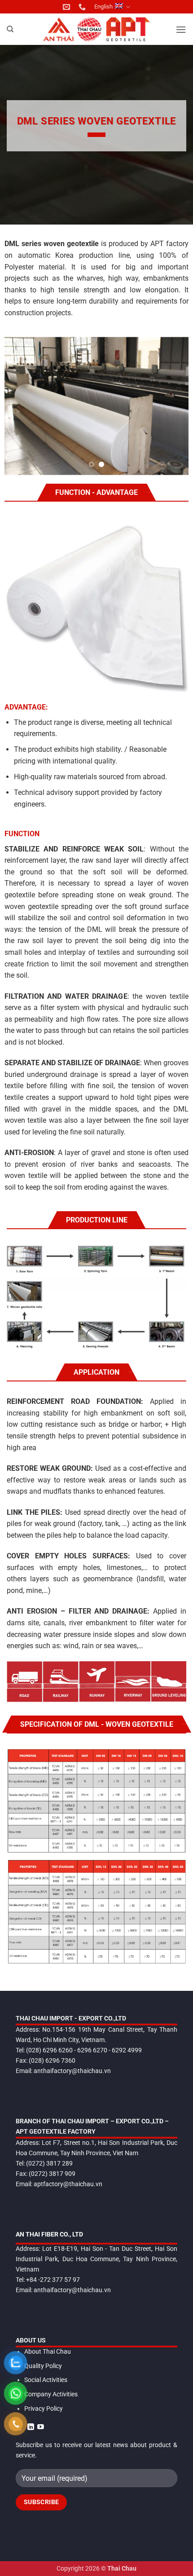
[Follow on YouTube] (41, 2427)
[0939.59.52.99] (83, 7)
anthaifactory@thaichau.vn (72, 2071)
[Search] (10, 29)
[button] (181, 29)
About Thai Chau (48, 2352)
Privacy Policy (44, 2409)
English (103, 7)
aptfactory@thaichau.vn (68, 2184)
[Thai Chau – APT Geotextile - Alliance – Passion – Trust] (96, 29)
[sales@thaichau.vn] (68, 7)
